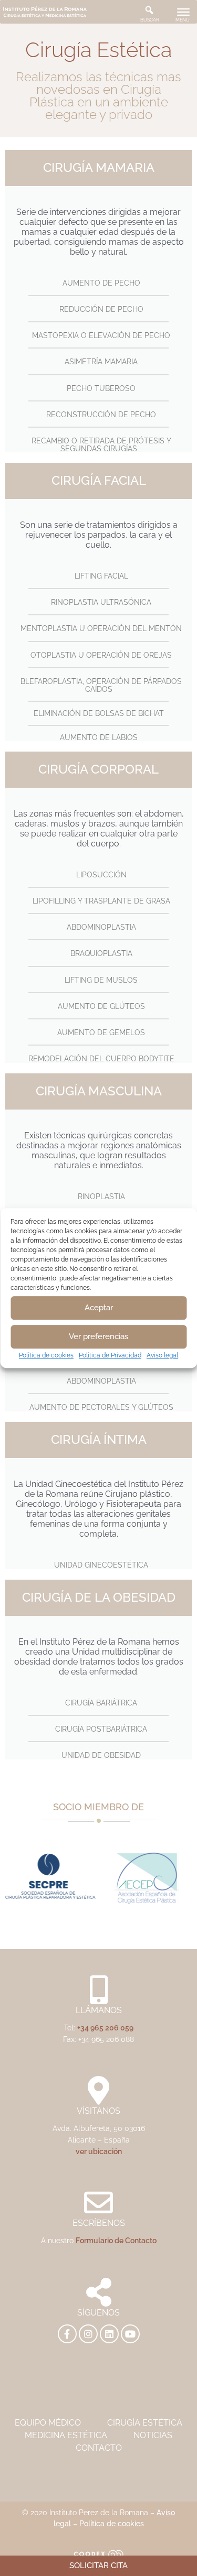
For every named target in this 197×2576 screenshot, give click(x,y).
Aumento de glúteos (101, 1006)
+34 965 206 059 (105, 2028)
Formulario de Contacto (116, 2240)
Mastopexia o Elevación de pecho (101, 335)
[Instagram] (88, 2334)
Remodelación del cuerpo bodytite (101, 1059)
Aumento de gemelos (101, 1032)
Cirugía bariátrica (101, 1703)
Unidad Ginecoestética (101, 1565)
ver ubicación (99, 2151)
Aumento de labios (99, 737)
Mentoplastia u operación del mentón (101, 628)
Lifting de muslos (101, 980)
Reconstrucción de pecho (101, 415)
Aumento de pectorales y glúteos (101, 1407)
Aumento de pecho (101, 283)
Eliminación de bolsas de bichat (99, 713)
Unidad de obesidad (101, 1755)
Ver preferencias (98, 1336)
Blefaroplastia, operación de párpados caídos (101, 685)
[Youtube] (130, 2334)
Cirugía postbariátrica (101, 1729)
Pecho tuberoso (101, 388)
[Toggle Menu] (183, 12)
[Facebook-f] (67, 2334)
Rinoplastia (101, 1197)
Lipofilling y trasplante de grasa (101, 901)
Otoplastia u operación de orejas (101, 655)
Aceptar (99, 1308)
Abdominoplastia (101, 927)
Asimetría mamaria (101, 362)
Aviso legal (162, 1355)
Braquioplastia (101, 953)
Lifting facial (101, 576)
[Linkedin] (109, 2334)
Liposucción (101, 875)
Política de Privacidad (110, 1355)
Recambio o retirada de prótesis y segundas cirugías (101, 445)
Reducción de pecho (101, 309)
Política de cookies (46, 1355)
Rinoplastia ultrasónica (101, 602)
